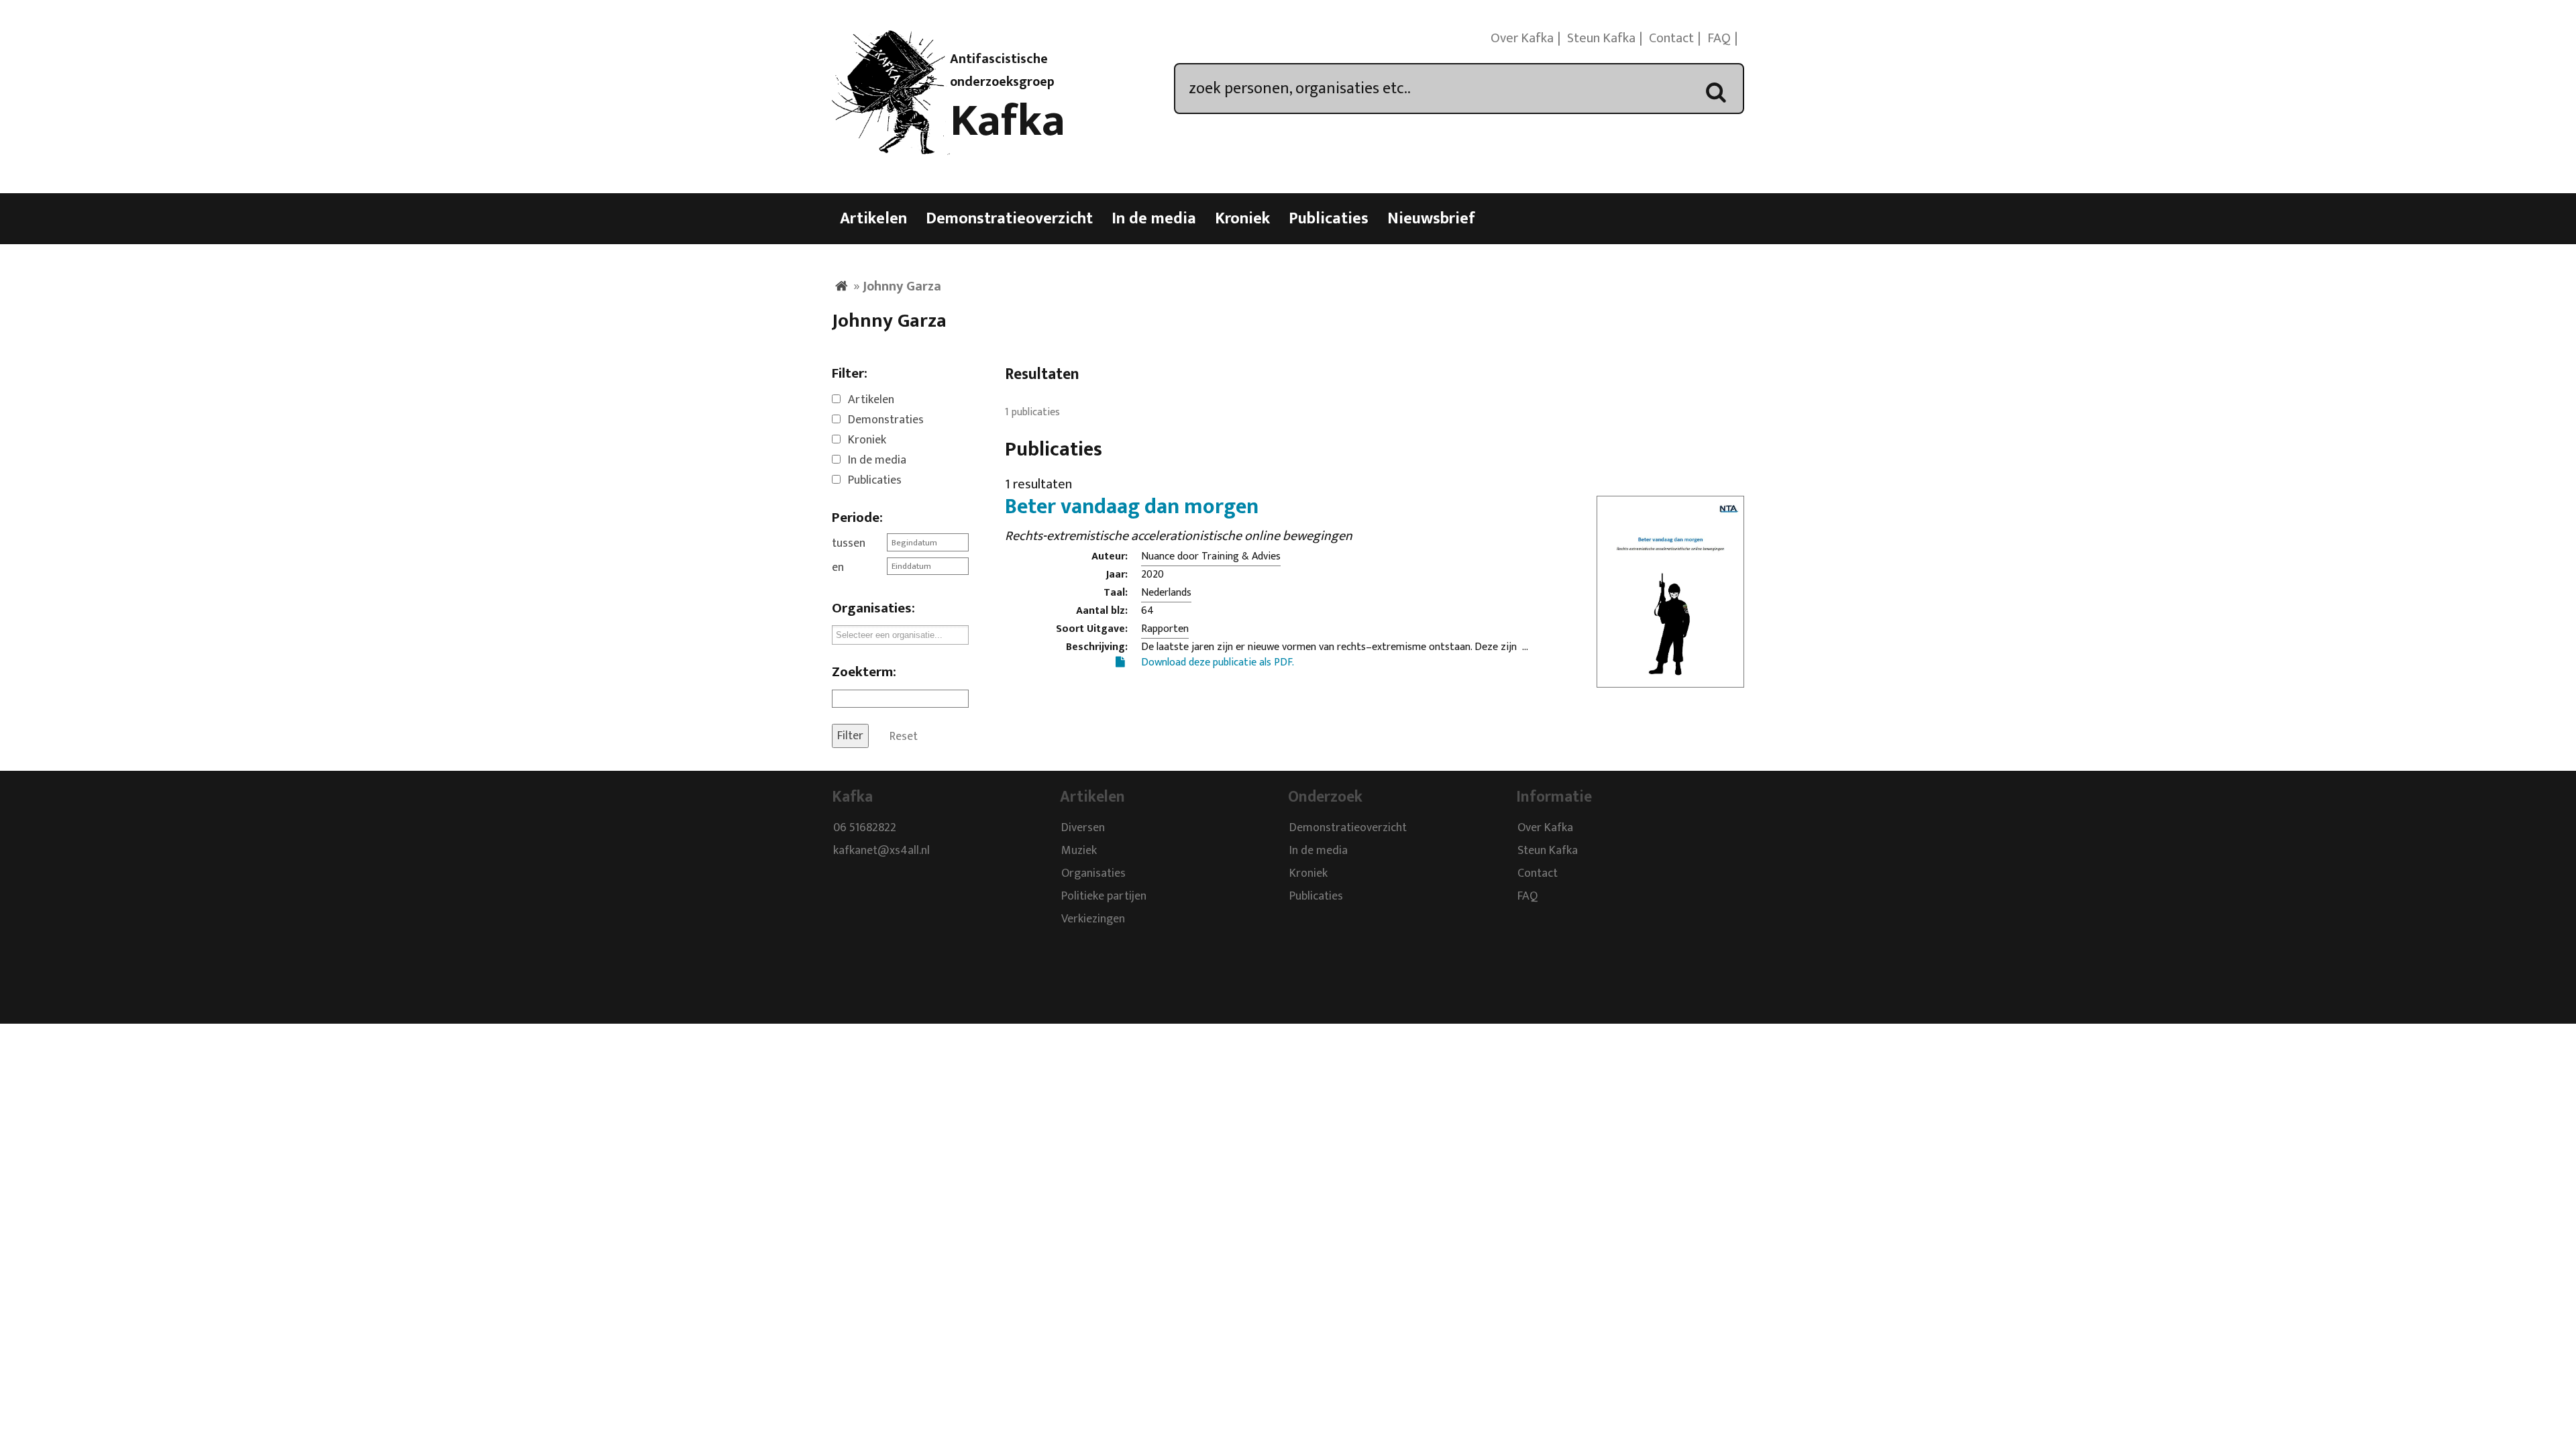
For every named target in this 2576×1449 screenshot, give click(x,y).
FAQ (1719, 38)
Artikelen (873, 219)
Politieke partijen (1104, 896)
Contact (1671, 38)
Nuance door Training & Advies (1211, 556)
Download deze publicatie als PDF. (1218, 662)
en (838, 568)
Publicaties (1329, 219)
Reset (904, 736)
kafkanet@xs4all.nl (881, 851)
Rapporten (1165, 629)
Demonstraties (886, 420)
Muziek (1079, 851)
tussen (849, 543)
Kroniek (1242, 219)
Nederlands (1166, 593)
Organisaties (1093, 873)
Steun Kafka (1601, 38)
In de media (1154, 219)
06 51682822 (865, 828)
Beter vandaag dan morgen (1132, 507)
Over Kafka (1522, 38)
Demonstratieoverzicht (1009, 219)
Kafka (1008, 121)
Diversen (1083, 828)
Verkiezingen (1093, 919)
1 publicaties (1032, 412)
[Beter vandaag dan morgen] (1670, 679)
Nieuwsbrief (1431, 219)
